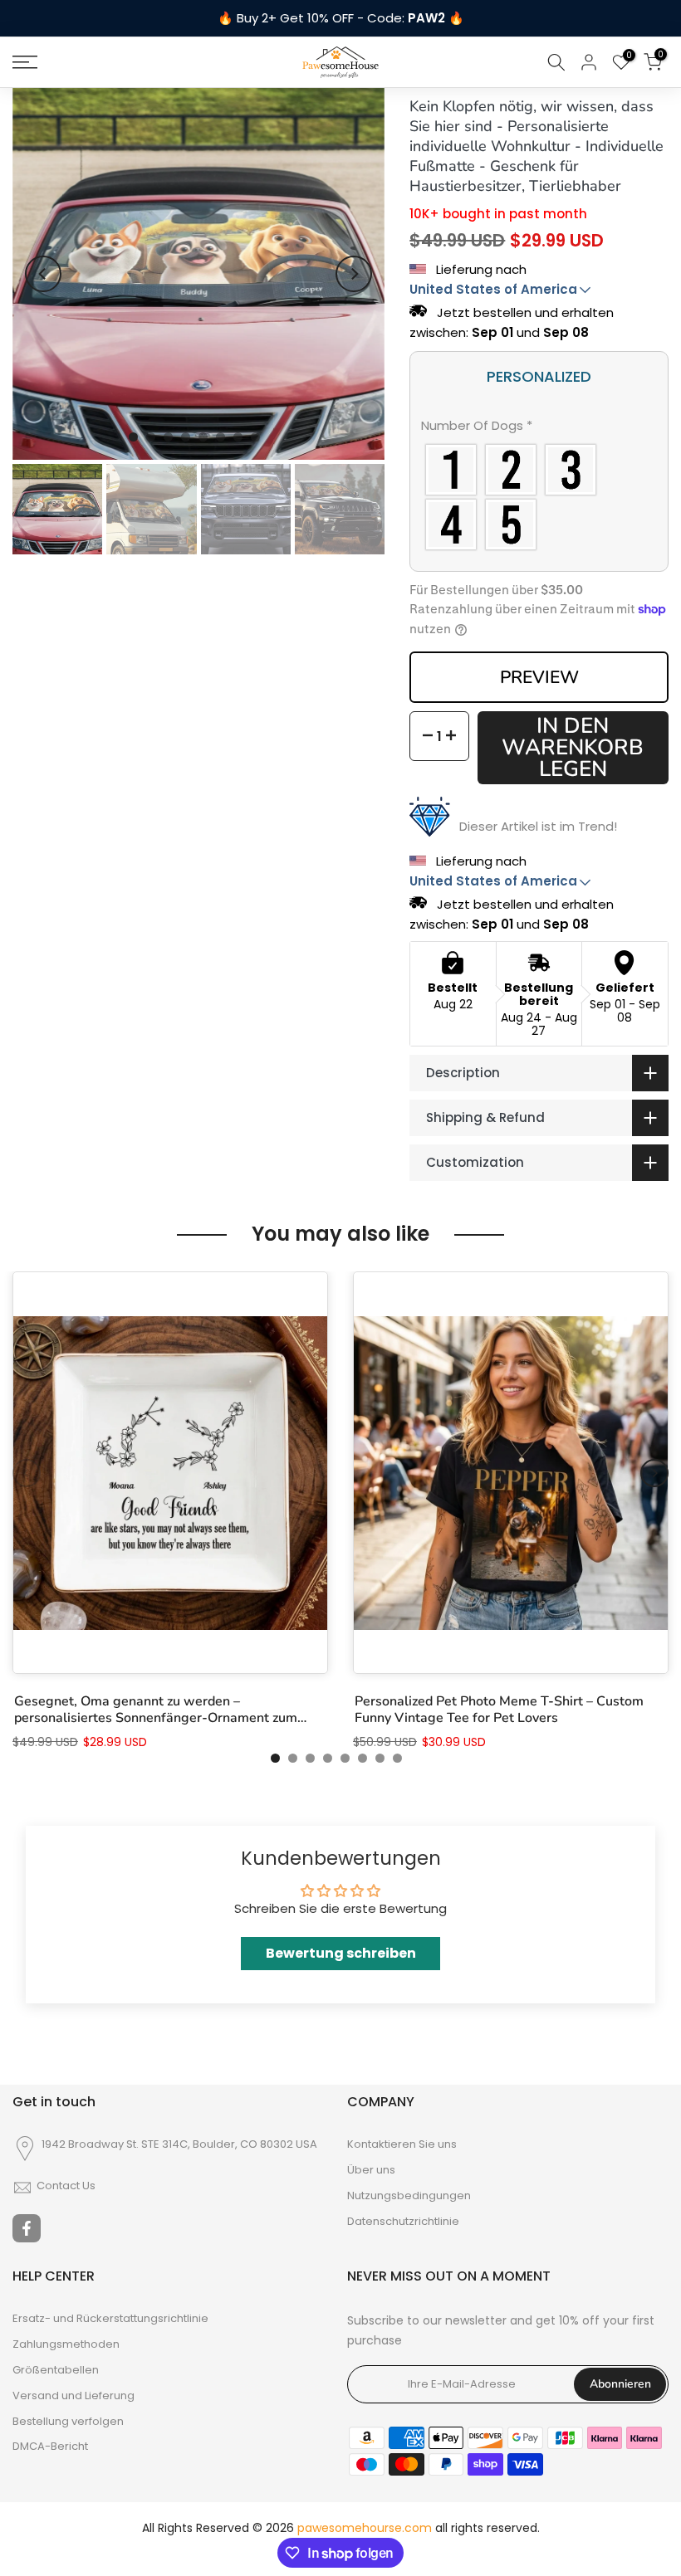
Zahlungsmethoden (66, 2344)
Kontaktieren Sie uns (402, 2144)
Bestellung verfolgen (68, 2422)
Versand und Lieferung (73, 2396)
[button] (539, 429)
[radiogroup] (539, 497)
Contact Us (66, 2186)
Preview (539, 677)
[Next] (354, 274)
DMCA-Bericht (50, 2447)
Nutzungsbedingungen (409, 2196)
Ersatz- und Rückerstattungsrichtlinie (110, 2319)
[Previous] (43, 274)
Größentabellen (56, 2370)
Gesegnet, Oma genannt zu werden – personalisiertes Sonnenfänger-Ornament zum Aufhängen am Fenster (156, 1710)
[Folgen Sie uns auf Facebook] (27, 2228)
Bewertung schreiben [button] (341, 1953)
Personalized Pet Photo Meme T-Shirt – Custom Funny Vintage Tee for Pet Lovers (499, 1710)
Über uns (371, 2170)
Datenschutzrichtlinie (403, 2222)
